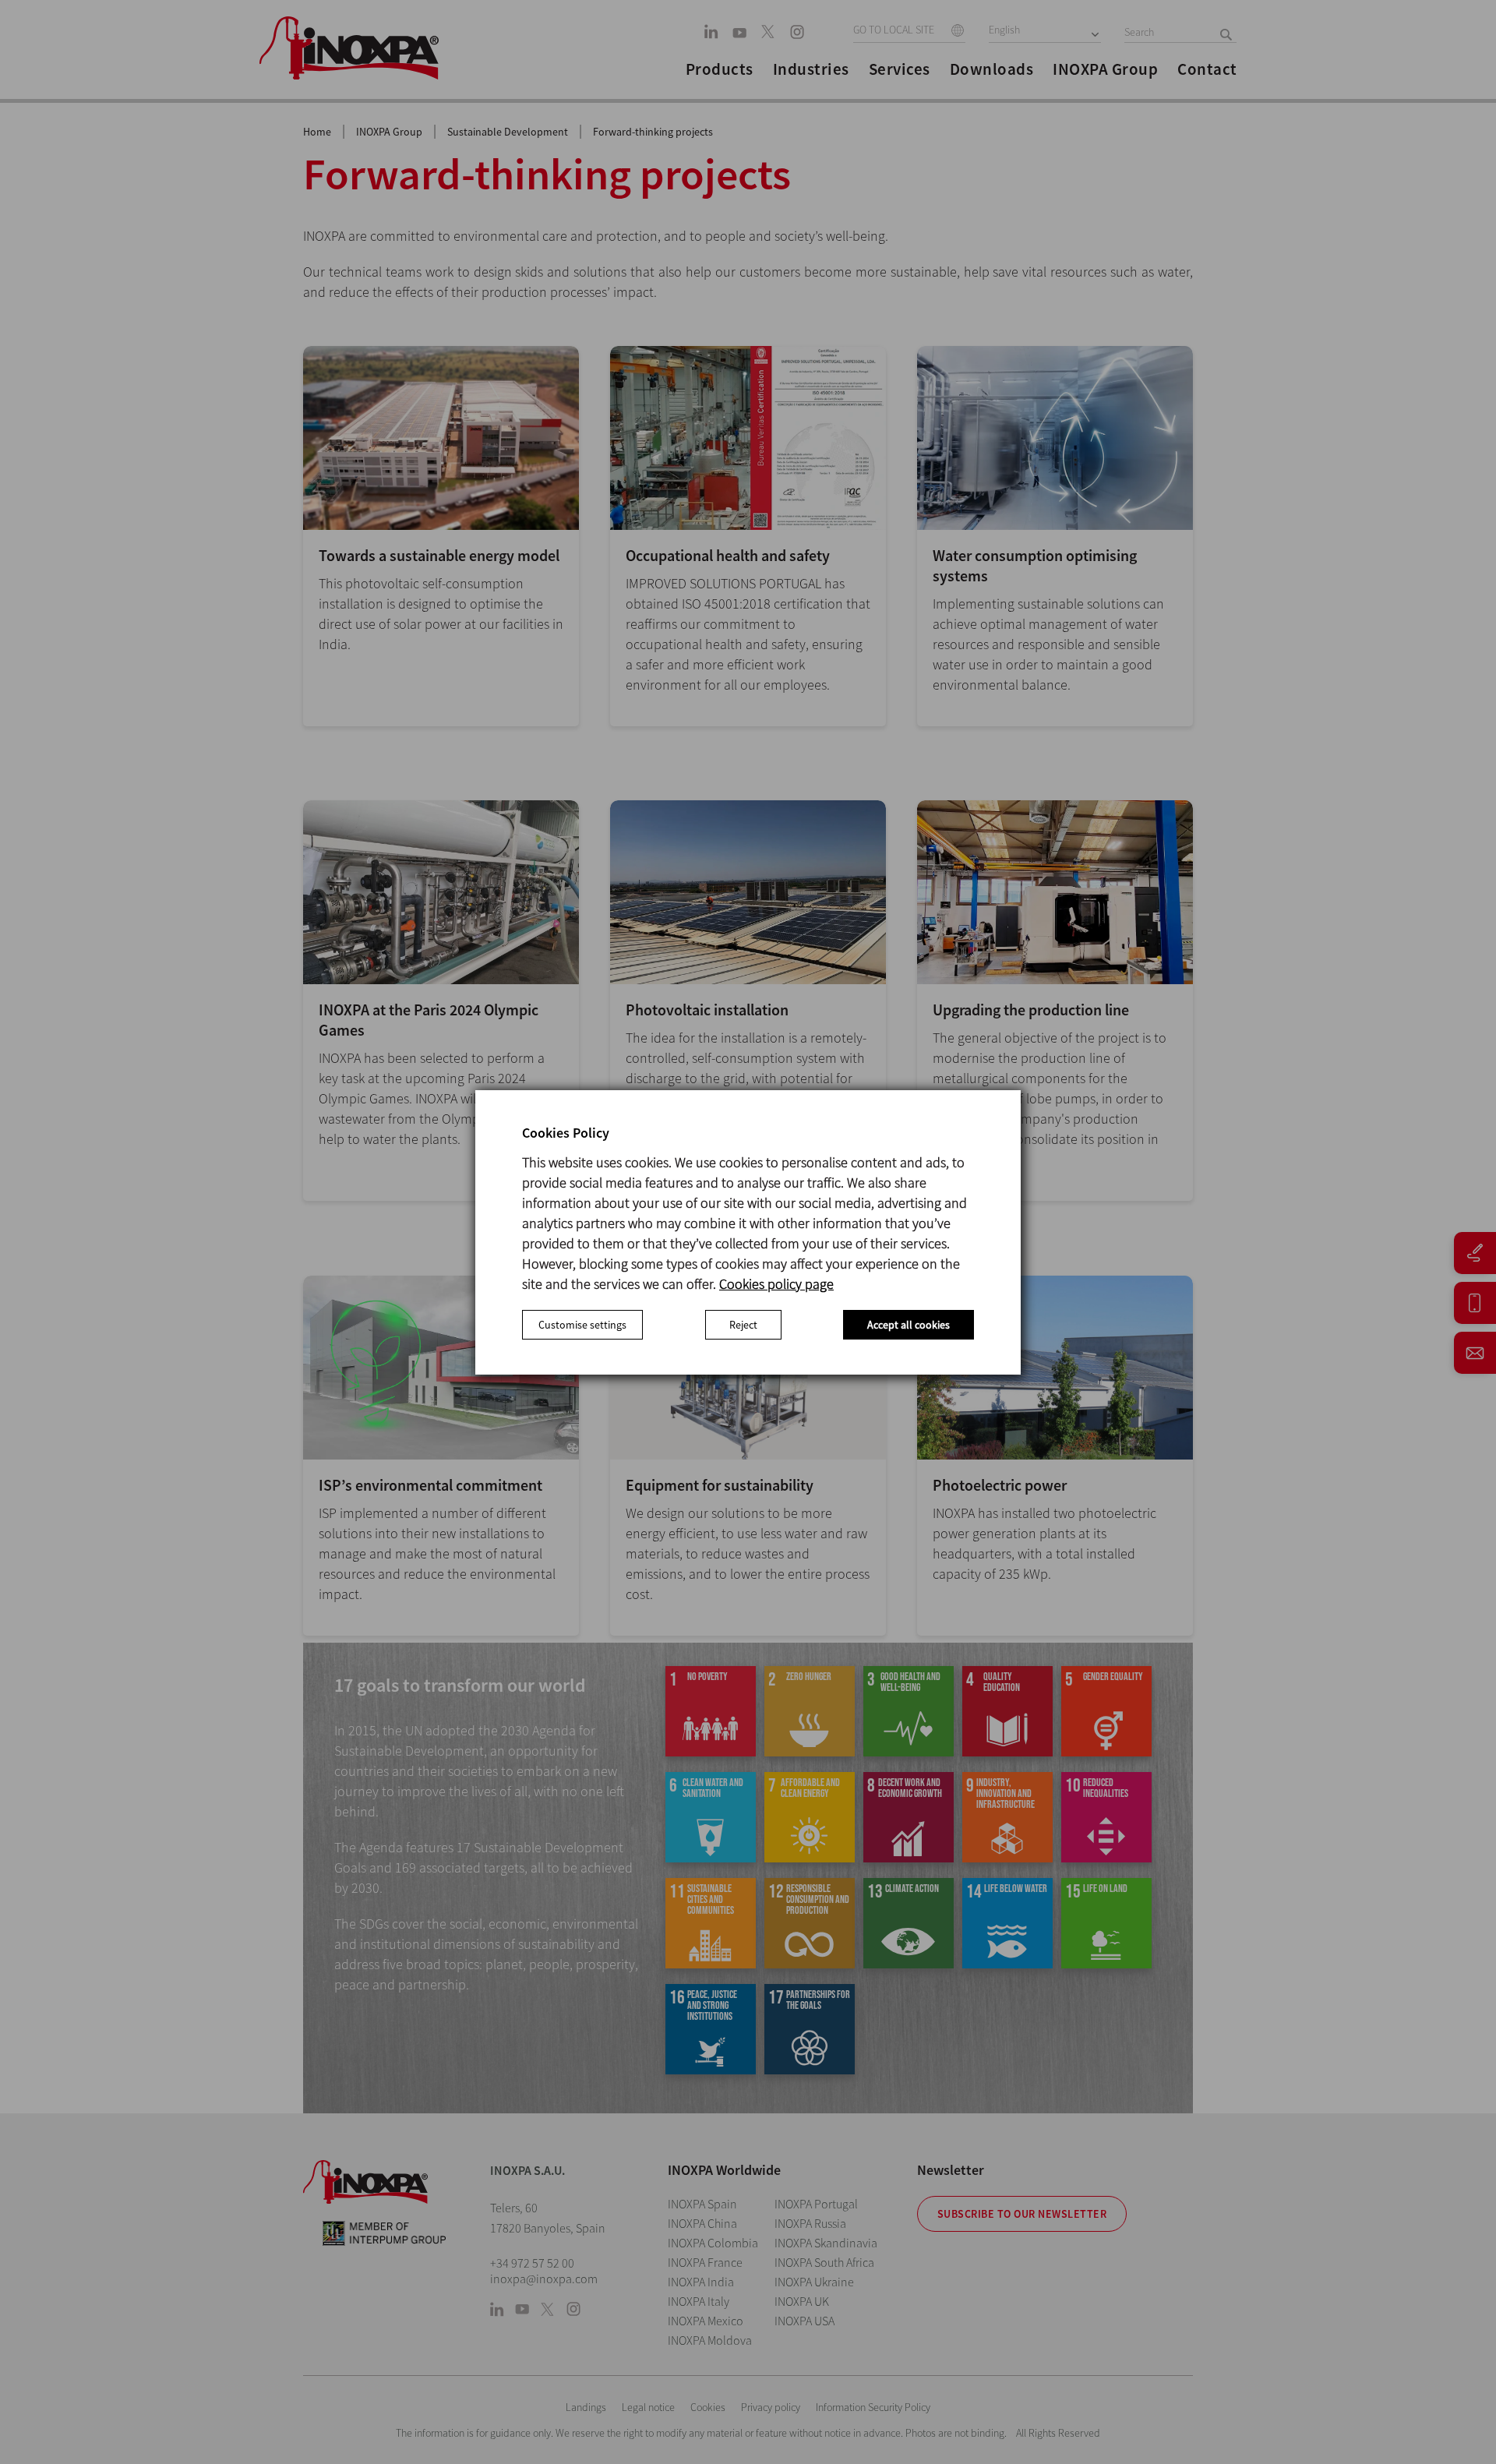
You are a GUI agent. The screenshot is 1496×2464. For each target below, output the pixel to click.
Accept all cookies (909, 1325)
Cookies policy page (776, 1284)
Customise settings (582, 1325)
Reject (743, 1325)
